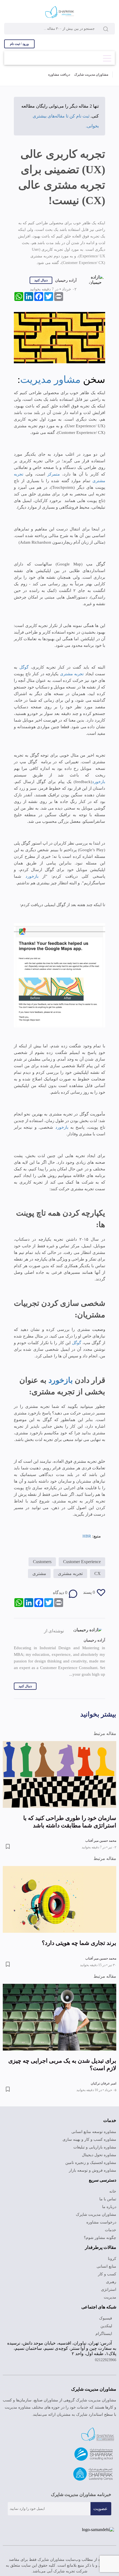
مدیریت (110, 2302)
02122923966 (104, 2370)
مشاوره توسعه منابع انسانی (95, 2137)
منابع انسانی (107, 2271)
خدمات (111, 2235)
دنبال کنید (42, 281)
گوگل (23, 669)
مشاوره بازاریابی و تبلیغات (96, 2152)
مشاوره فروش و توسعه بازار (95, 2175)
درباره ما (110, 2212)
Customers (36, 1564)
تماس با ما (108, 2204)
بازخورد (99, 783)
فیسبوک (106, 2323)
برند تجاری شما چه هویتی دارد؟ (79, 1948)
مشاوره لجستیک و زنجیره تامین (91, 2168)
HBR (87, 1537)
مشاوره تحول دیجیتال (99, 2160)
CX (98, 1578)
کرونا (113, 2264)
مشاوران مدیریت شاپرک (91, 75)
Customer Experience (80, 1564)
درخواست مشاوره (103, 2227)
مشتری (41, 1578)
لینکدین (107, 2331)
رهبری (111, 2287)
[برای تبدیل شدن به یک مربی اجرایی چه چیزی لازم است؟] (59, 2022)
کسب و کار (108, 2279)
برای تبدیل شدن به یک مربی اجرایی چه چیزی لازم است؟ (62, 2069)
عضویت (101, 2518)
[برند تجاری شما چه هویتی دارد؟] (59, 1904)
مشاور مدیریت (50, 381)
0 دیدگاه (60, 1597)
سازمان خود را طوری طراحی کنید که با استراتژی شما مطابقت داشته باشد (70, 1827)
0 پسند (89, 1597)
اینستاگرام (105, 2339)
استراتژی (110, 2295)
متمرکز (52, 476)
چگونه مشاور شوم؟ (101, 2243)
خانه (113, 2196)
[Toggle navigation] (107, 57)
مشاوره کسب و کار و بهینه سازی (91, 2145)
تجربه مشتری (72, 675)
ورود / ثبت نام (19, 44)
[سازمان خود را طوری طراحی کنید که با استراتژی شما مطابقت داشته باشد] (59, 1779)
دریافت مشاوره (59, 75)
